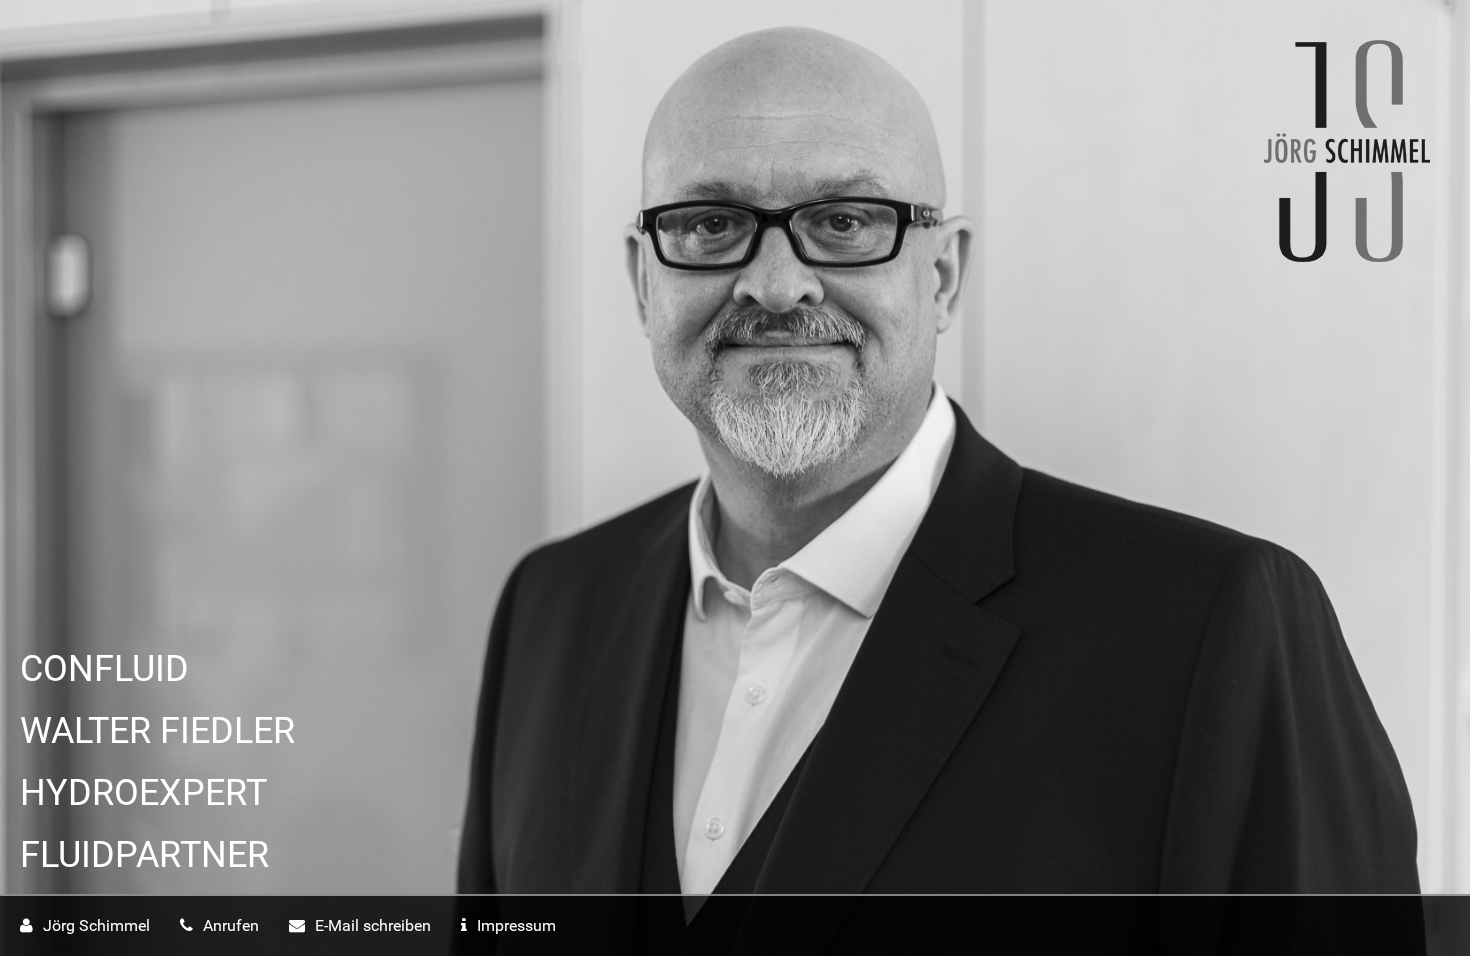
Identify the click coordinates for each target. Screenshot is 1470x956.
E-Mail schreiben (373, 925)
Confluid (104, 669)
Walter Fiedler (157, 731)
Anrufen (231, 925)
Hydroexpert (143, 793)
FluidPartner (144, 855)
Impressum (516, 925)
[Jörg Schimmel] (715, 151)
